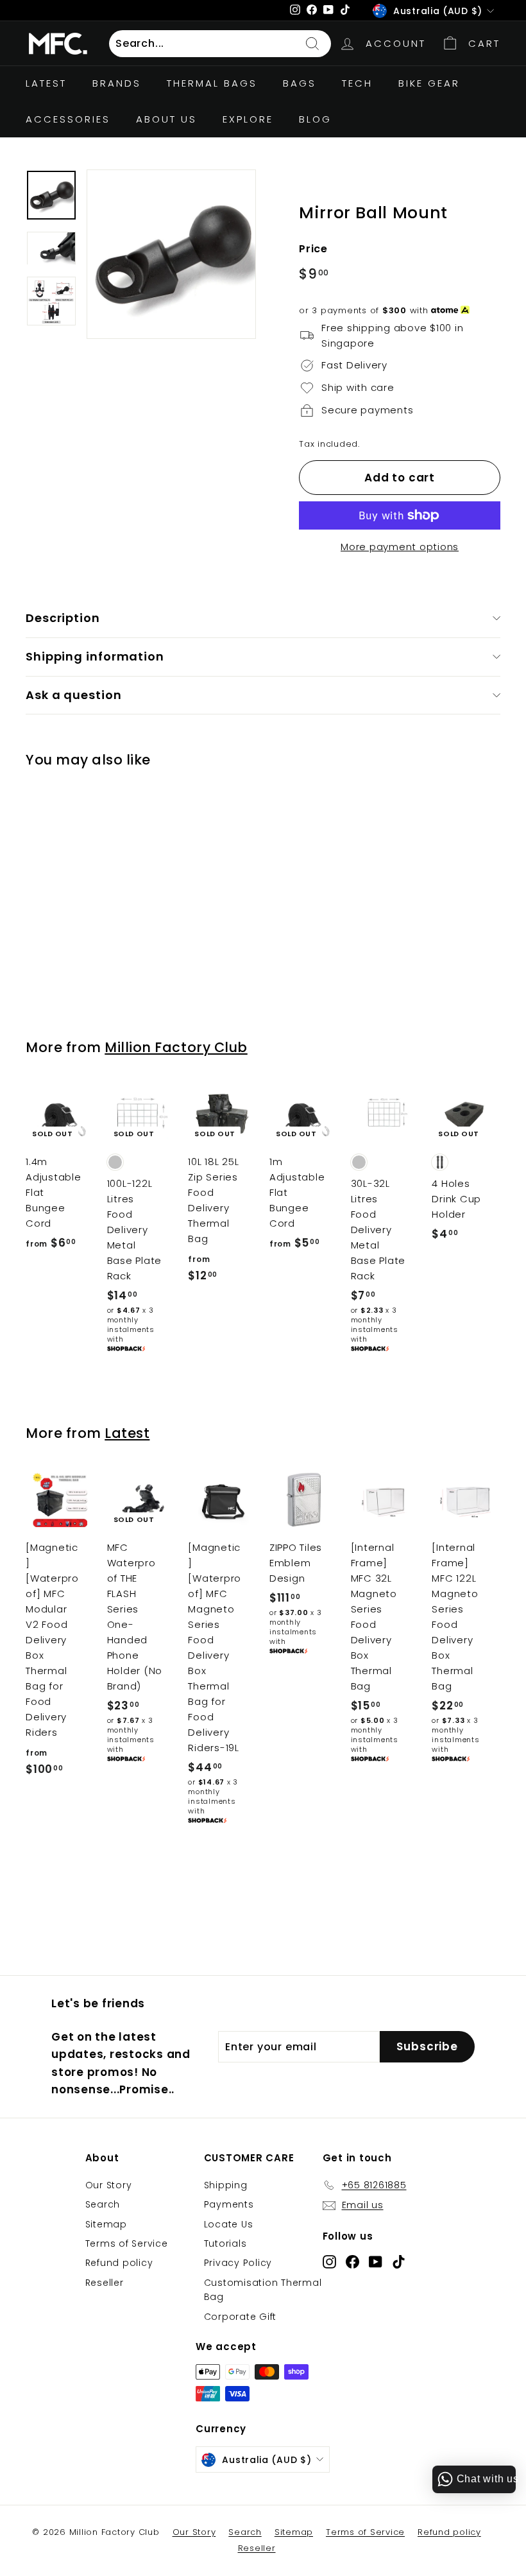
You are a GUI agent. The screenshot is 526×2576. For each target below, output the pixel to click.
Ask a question (74, 695)
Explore (248, 119)
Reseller (105, 2283)
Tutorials (225, 2243)
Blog (315, 119)
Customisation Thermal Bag (263, 2290)
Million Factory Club (176, 1047)
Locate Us (229, 2224)
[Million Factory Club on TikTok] (399, 2261)
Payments (229, 2204)
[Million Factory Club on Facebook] (352, 2261)
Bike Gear (429, 83)
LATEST (46, 83)
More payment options (400, 547)
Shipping (226, 2185)
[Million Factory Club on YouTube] (376, 2261)
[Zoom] (171, 254)
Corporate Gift (241, 2317)
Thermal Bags (212, 83)
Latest (127, 1433)
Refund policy (119, 2263)
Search (103, 2204)
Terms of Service (127, 2243)
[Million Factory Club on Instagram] (329, 2261)
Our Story (109, 2185)
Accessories (68, 119)
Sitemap (106, 2224)
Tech (357, 83)
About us (166, 119)
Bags (300, 83)
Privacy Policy (238, 2263)
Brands (117, 83)
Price (313, 249)
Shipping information (95, 656)
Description (63, 618)
